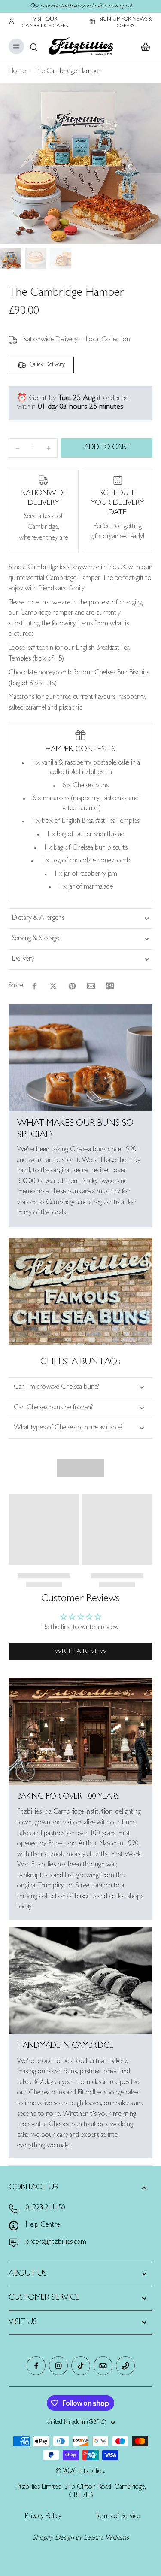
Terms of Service (118, 2517)
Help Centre (43, 2225)
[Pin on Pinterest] (72, 986)
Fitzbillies (92, 2472)
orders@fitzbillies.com (56, 2242)
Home (17, 72)
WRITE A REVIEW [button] (81, 1652)
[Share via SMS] (110, 986)
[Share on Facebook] (34, 986)
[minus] (18, 448)
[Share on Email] (91, 986)
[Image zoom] (80, 164)
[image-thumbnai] (11, 258)
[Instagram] (58, 2366)
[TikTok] (81, 2366)
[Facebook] (36, 2366)
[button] (107, 448)
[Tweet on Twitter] (53, 986)
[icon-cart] (143, 46)
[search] (33, 46)
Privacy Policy (43, 2517)
